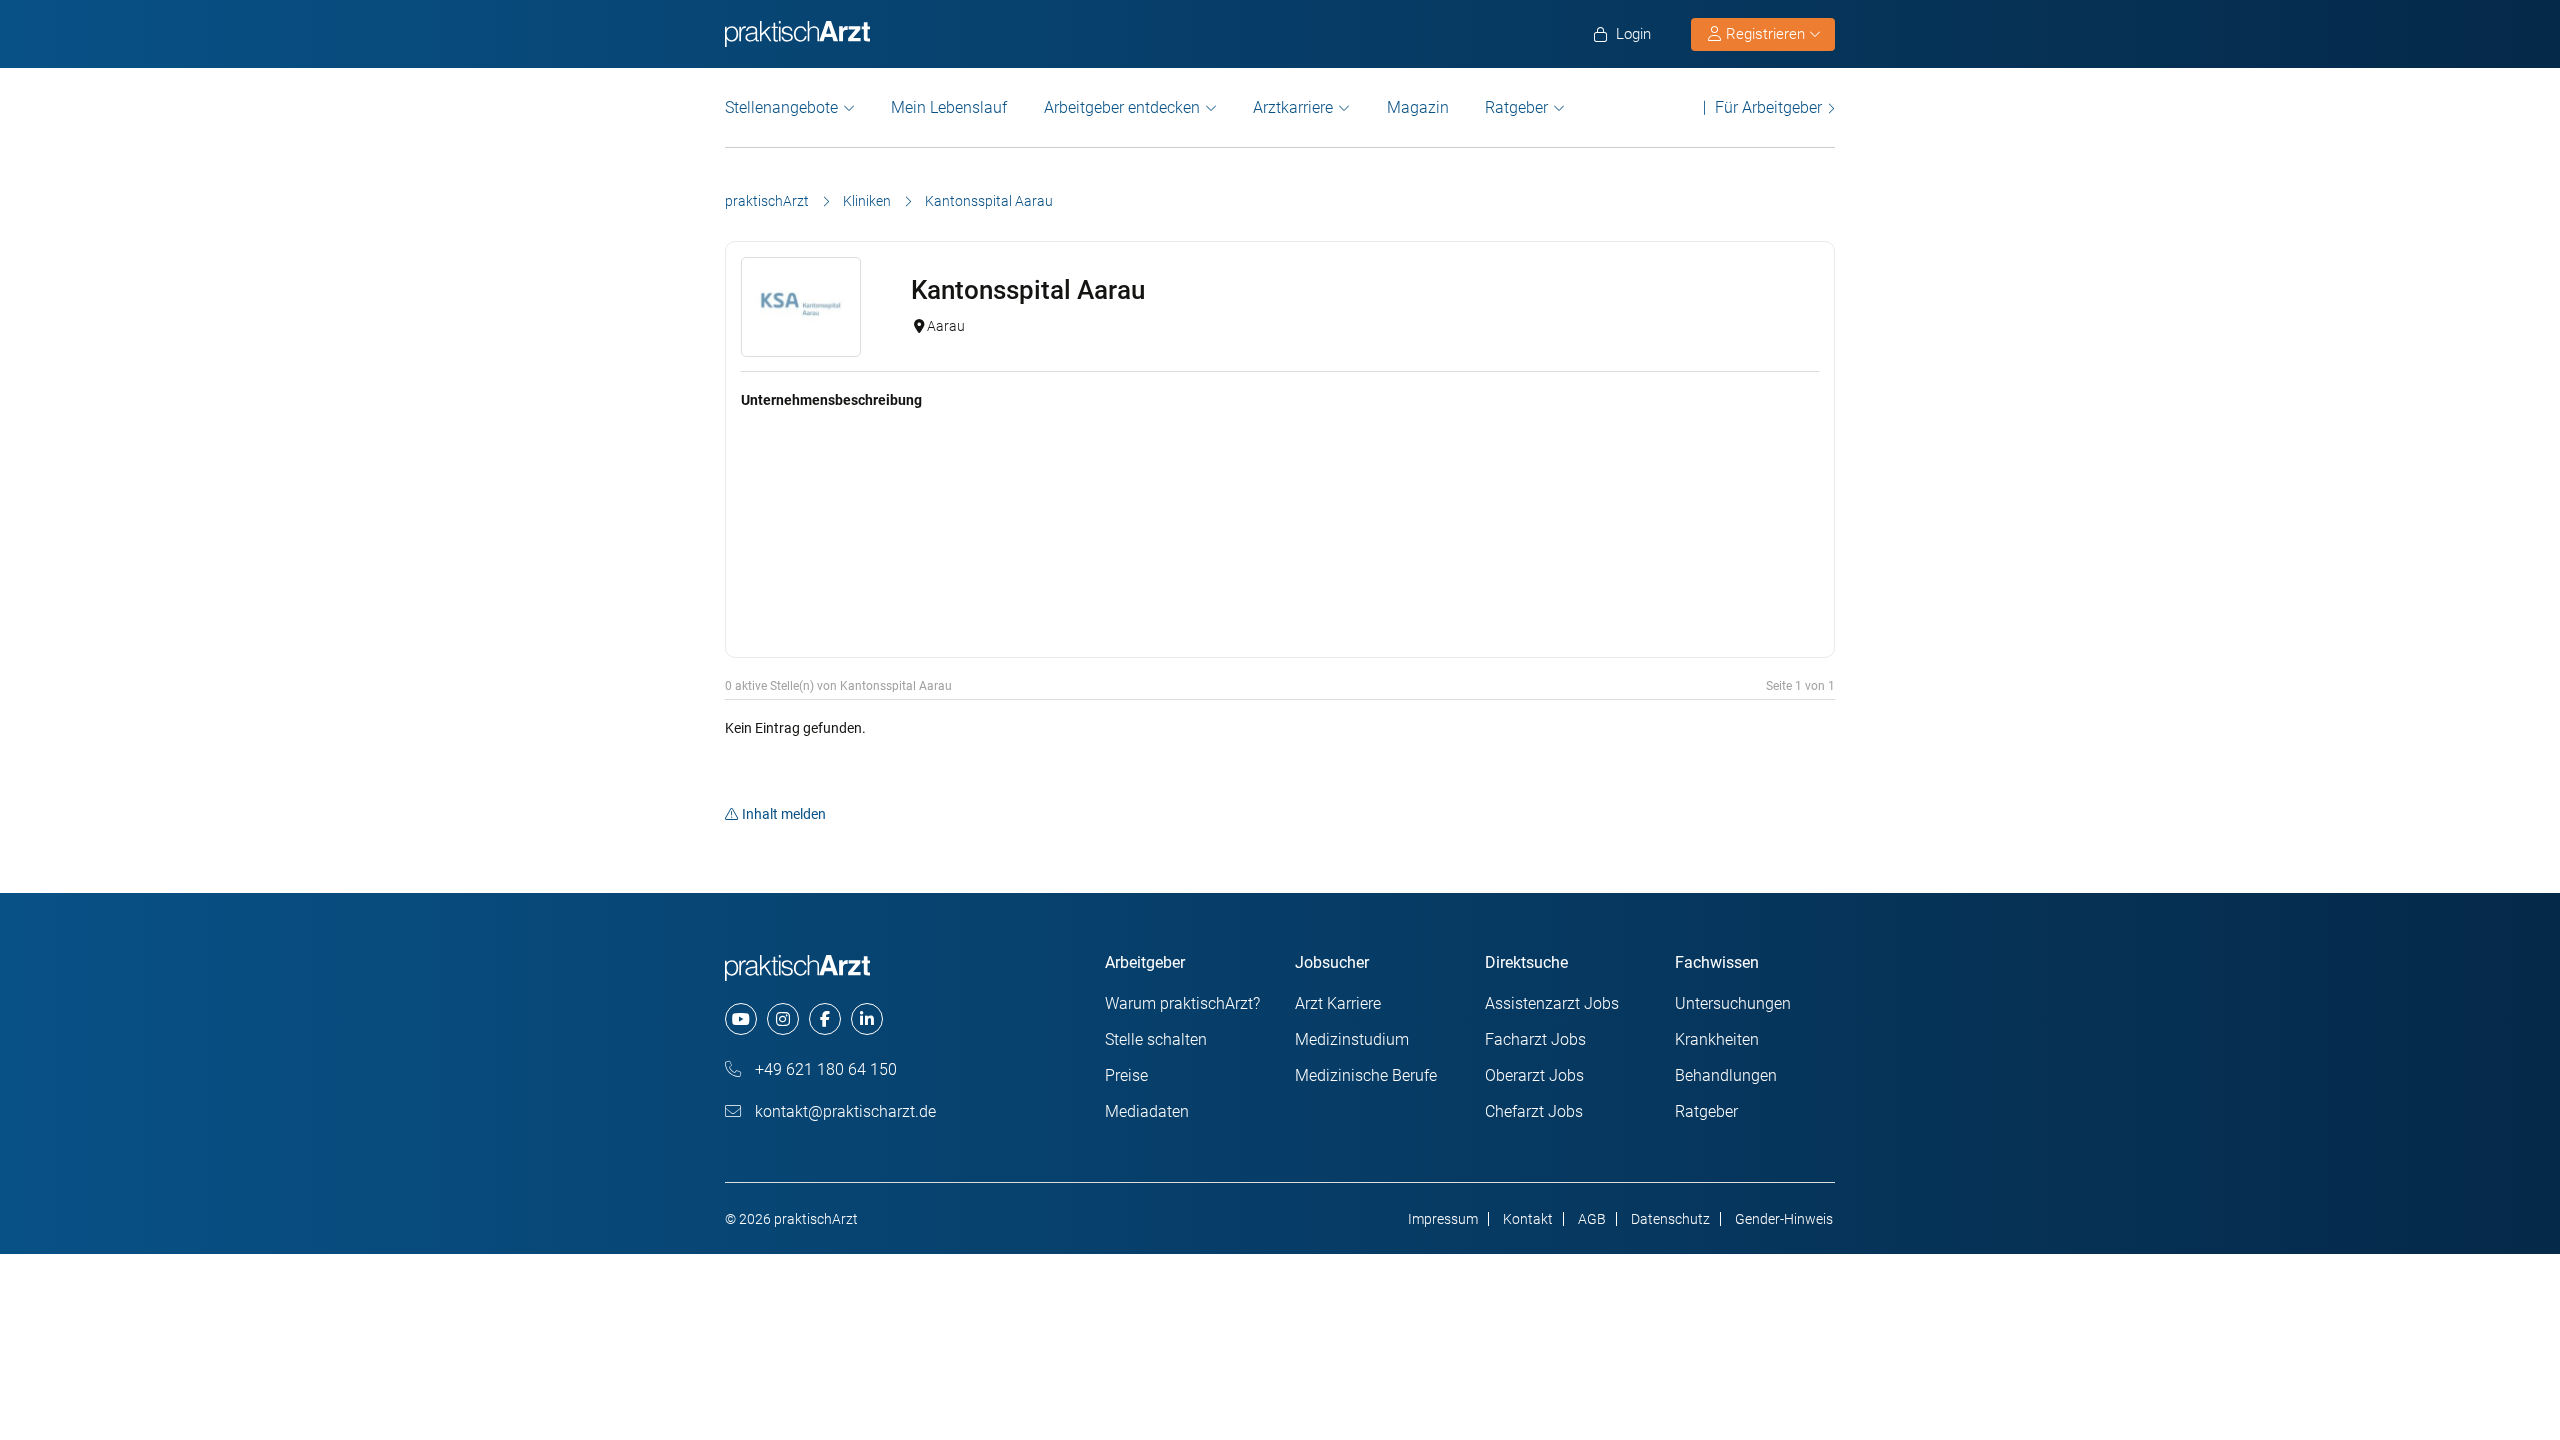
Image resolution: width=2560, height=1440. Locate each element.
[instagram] (783, 1019)
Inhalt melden (784, 814)
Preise (1126, 1075)
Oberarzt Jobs (1534, 1075)
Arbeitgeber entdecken (1122, 107)
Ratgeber (1516, 107)
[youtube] (741, 1019)
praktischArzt (767, 201)
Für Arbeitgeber (1768, 107)
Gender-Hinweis (1784, 1219)
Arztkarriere (1293, 107)
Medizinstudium (1352, 1039)
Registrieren (1765, 34)
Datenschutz (1670, 1219)
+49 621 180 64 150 (824, 1069)
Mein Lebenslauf (949, 107)
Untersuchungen (1733, 1003)
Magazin (1418, 107)
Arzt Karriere (1338, 1003)
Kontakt (1528, 1219)
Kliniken (867, 201)
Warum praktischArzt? (1182, 1003)
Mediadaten (1147, 1111)
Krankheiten (1717, 1039)
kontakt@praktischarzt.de (843, 1111)
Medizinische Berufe (1366, 1075)
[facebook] (825, 1019)
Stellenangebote (781, 107)
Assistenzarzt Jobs (1552, 1003)
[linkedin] (867, 1019)
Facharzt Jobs (1535, 1039)
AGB (1592, 1219)
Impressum (1443, 1219)
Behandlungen (1726, 1075)
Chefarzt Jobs (1534, 1111)
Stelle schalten (1156, 1039)
